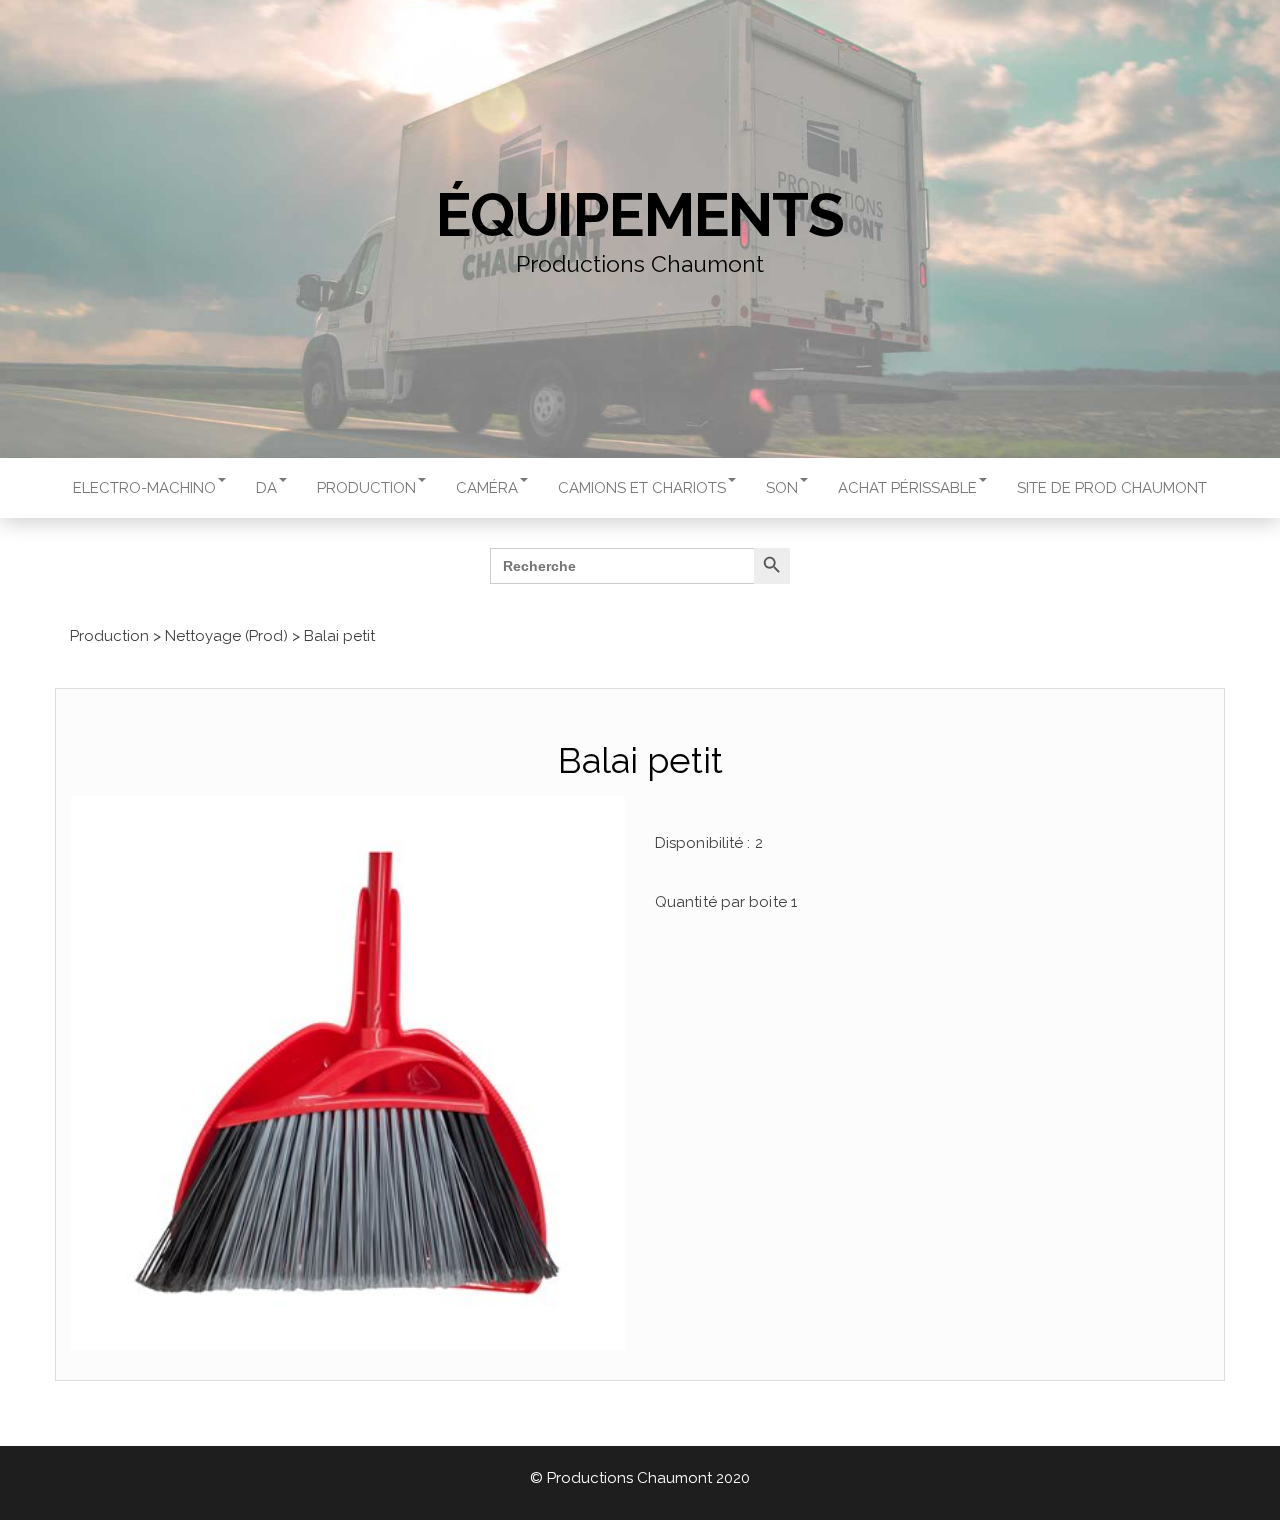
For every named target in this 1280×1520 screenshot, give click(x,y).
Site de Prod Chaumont (1112, 488)
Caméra (487, 488)
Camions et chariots (642, 488)
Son (782, 488)
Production (366, 488)
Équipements (640, 215)
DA (266, 488)
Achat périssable (907, 488)
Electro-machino (144, 488)
